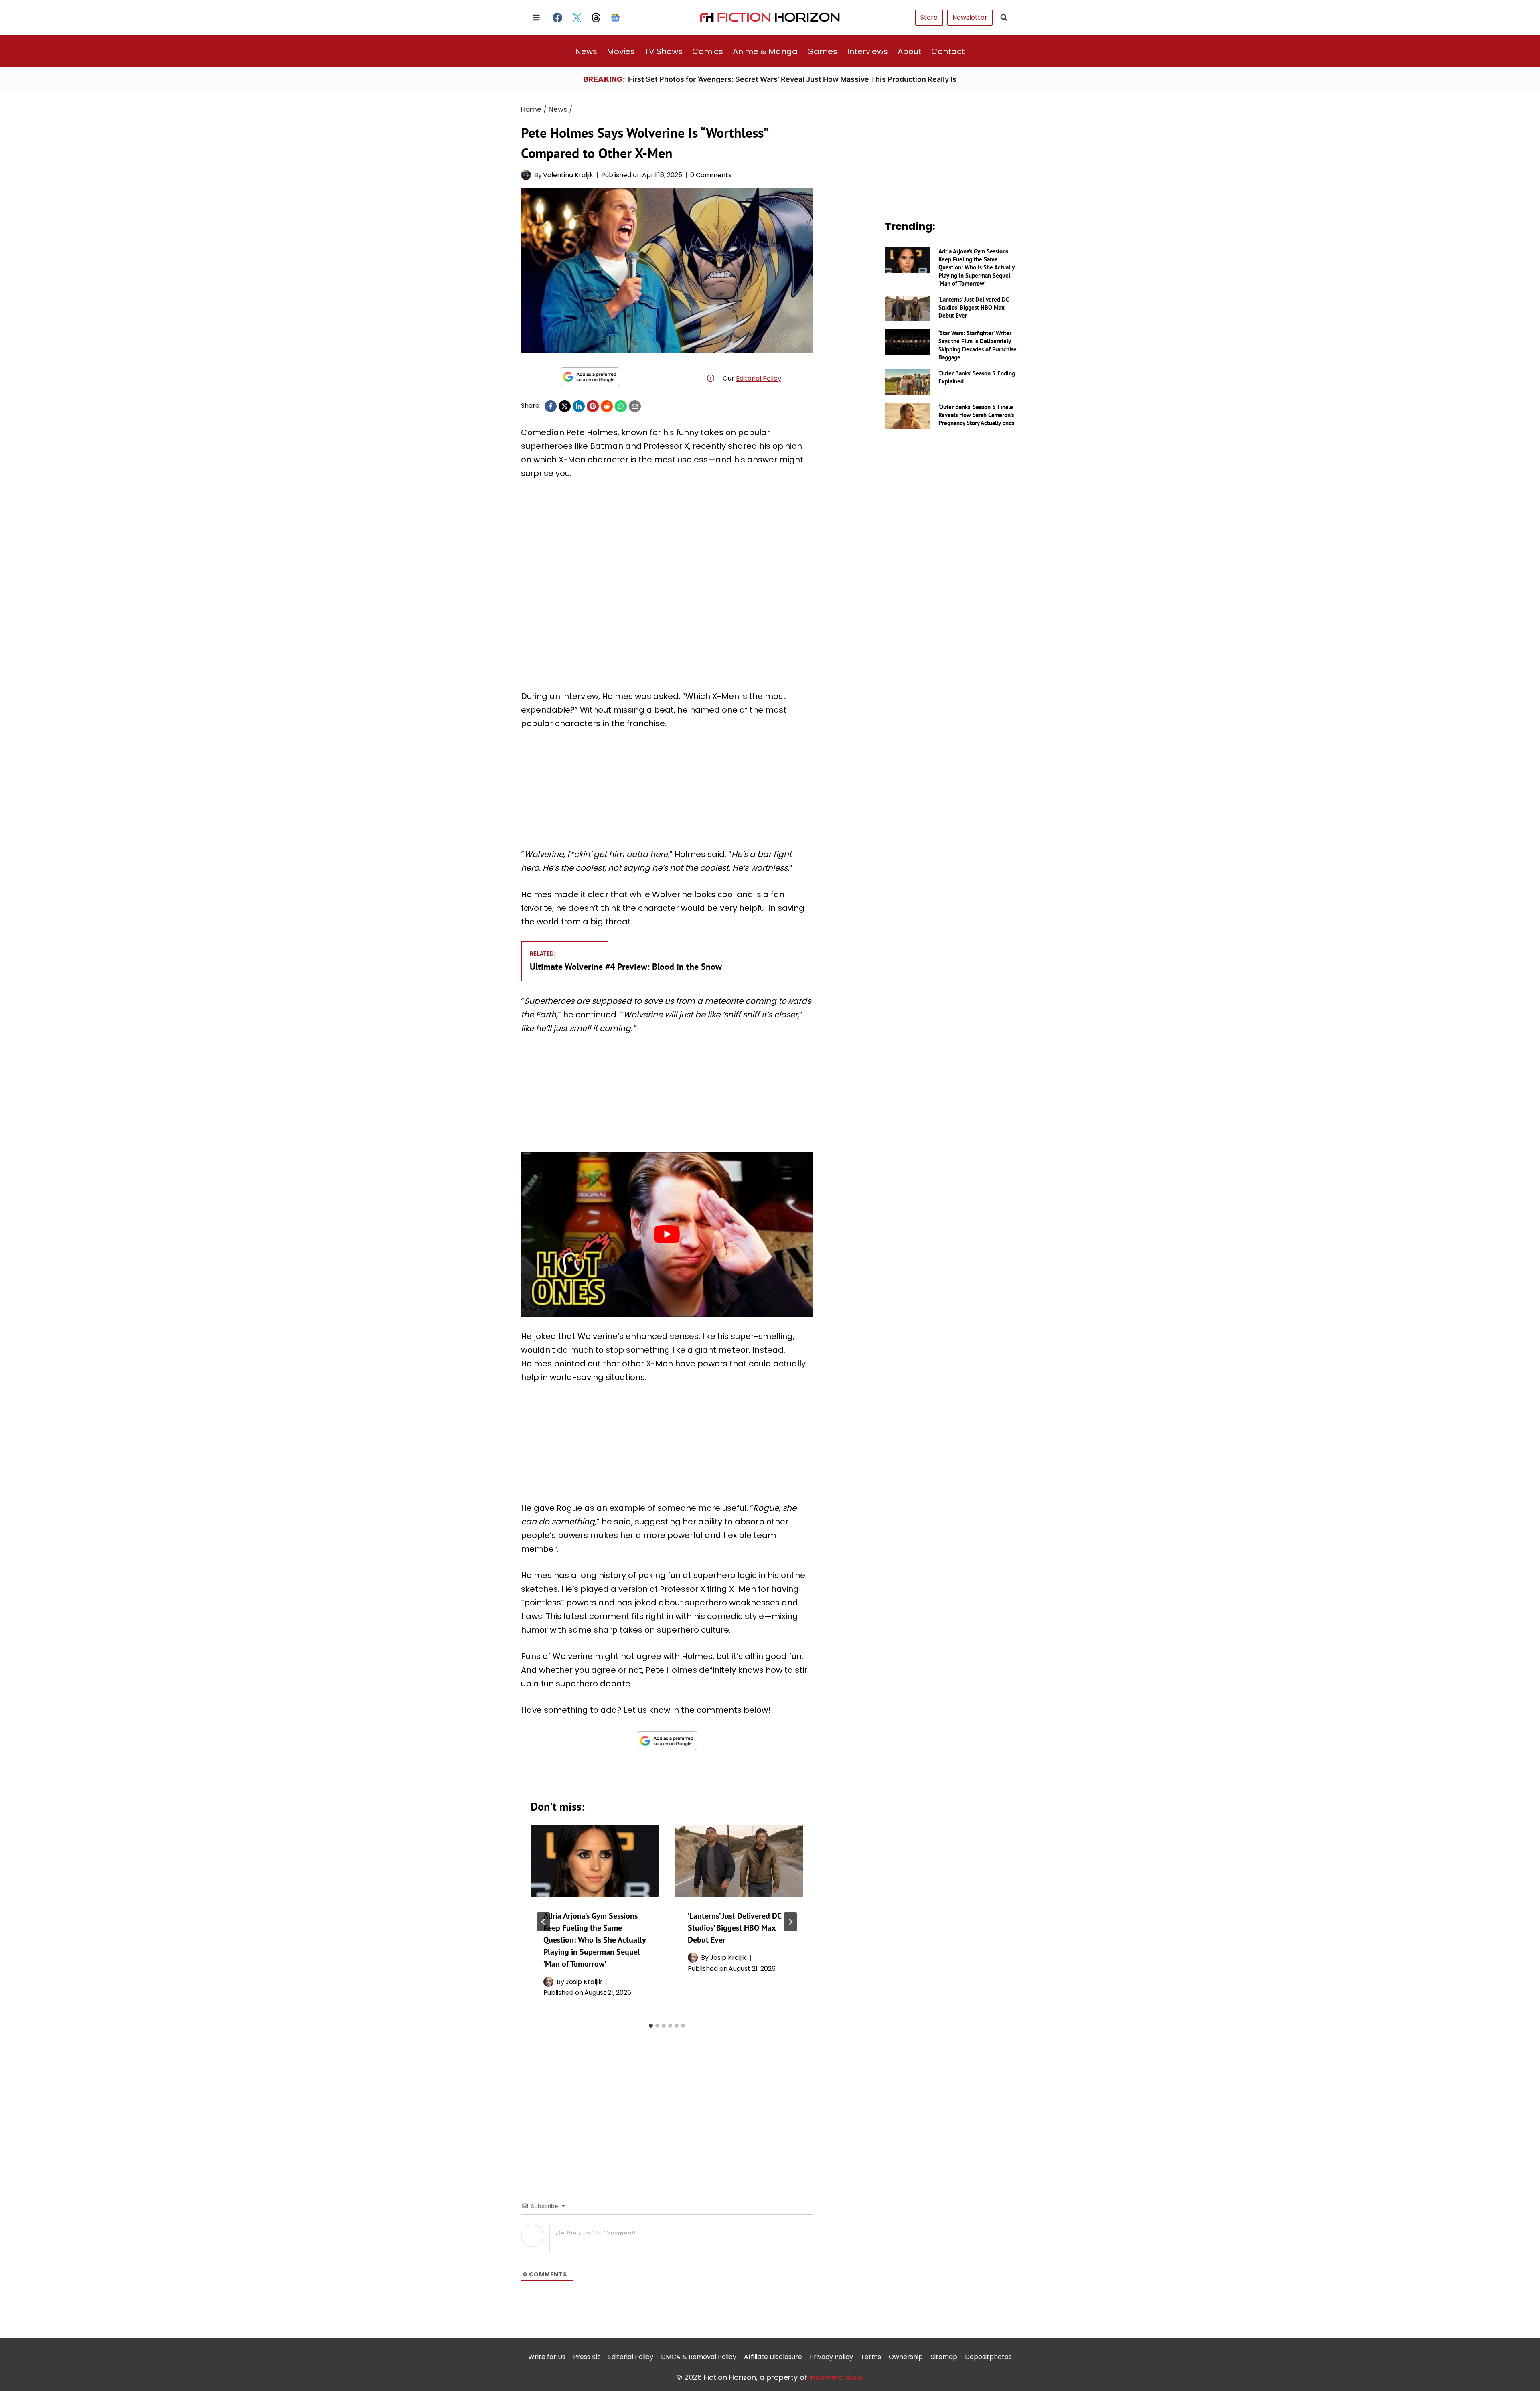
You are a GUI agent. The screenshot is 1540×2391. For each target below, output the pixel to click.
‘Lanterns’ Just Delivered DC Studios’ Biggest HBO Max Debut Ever (735, 1928)
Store (929, 17)
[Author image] (526, 175)
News (586, 51)
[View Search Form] (1004, 18)
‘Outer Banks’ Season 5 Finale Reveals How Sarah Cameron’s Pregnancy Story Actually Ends (976, 415)
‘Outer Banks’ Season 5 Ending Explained (977, 377)
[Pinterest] (593, 406)
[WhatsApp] (621, 406)
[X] (565, 406)
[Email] (635, 406)
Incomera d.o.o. (837, 2377)
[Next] (790, 1922)
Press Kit (587, 2357)
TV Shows (664, 51)
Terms (871, 2357)
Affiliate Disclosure (773, 2357)
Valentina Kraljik (568, 175)
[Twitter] (577, 18)
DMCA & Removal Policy (699, 2357)
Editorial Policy (759, 378)
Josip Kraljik (584, 1982)
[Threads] (596, 18)
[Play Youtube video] (667, 1234)
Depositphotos (988, 2357)
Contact (948, 51)
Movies (621, 51)
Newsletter (970, 17)
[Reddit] (607, 406)
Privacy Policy (831, 2357)
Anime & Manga (765, 51)
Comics (708, 51)
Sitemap (944, 2357)
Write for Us (547, 2357)
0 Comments (711, 175)
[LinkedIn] (579, 406)
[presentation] (595, 1861)
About (910, 51)
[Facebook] (557, 18)
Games (822, 51)
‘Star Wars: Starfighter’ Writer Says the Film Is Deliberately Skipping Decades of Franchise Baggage (978, 345)
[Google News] (615, 18)
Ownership (906, 2357)
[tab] (651, 2026)
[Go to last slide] (543, 1922)
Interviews (867, 51)
